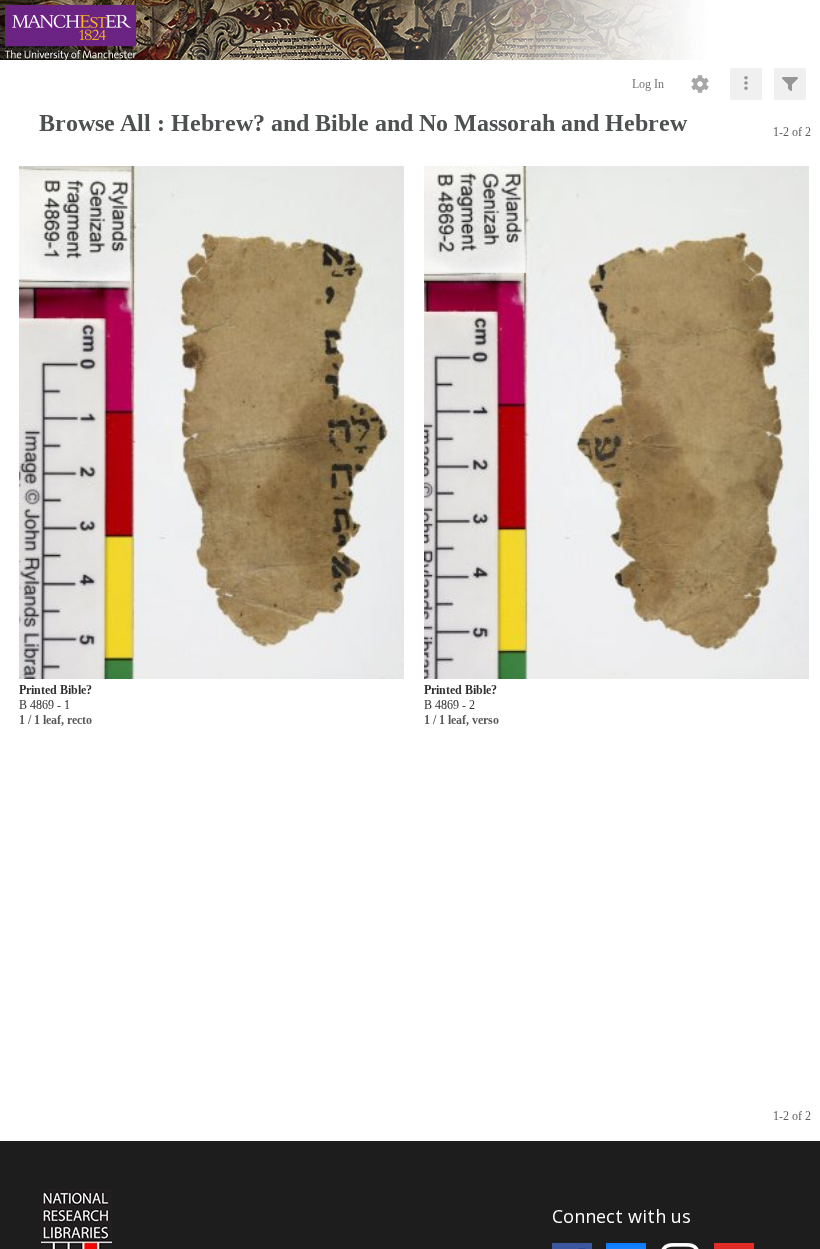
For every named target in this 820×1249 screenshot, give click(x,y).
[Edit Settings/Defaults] (700, 84)
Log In (648, 84)
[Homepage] (410, 30)
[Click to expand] (790, 84)
